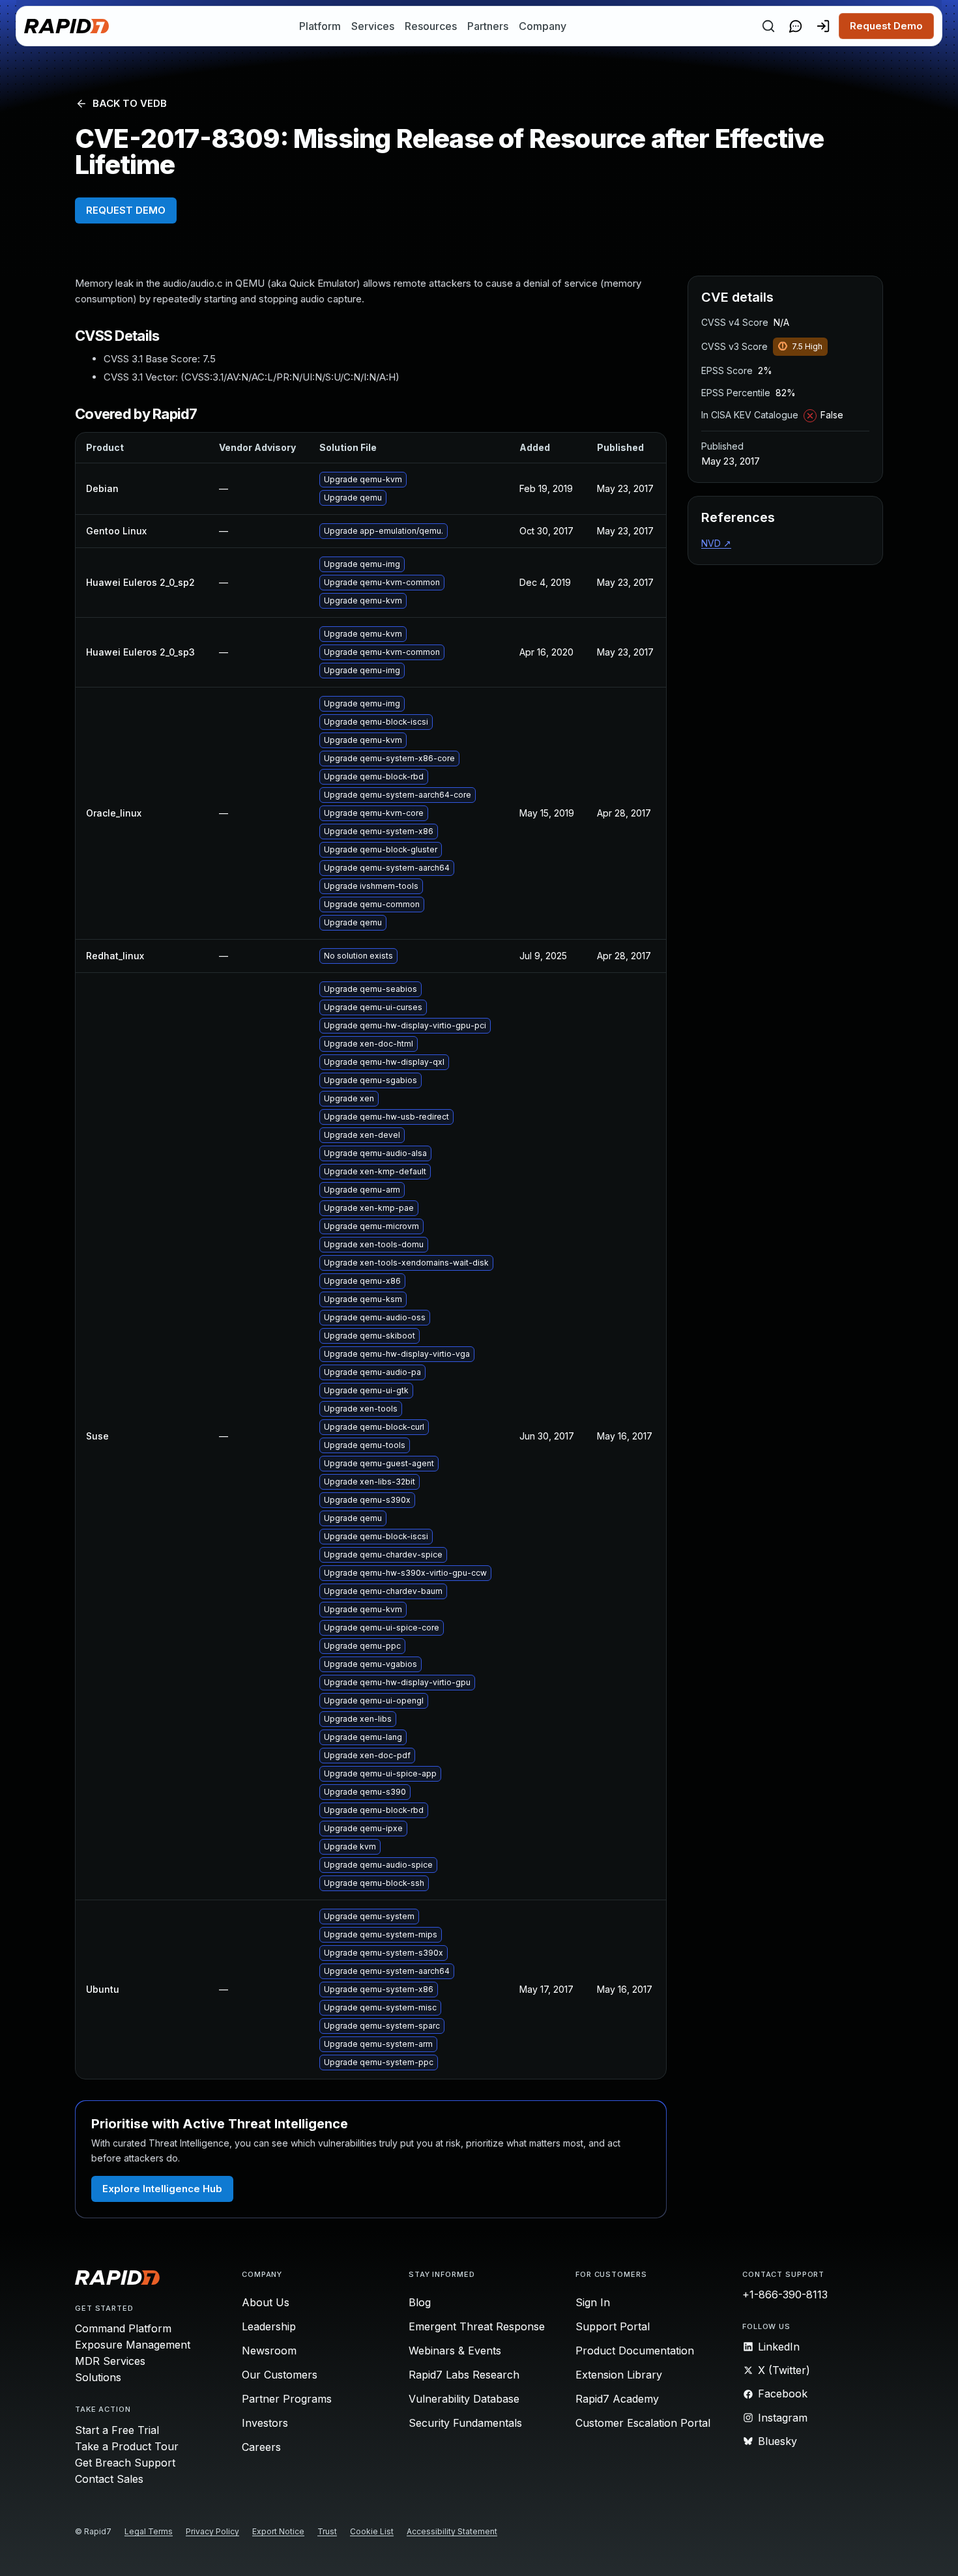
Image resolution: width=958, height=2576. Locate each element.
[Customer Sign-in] (823, 26)
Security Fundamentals (465, 2423)
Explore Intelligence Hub (162, 2189)
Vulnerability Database (464, 2399)
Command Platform (123, 2328)
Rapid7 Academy (617, 2399)
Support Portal (613, 2326)
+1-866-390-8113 (785, 2294)
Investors (265, 2423)
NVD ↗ (716, 543)
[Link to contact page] (796, 26)
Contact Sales (109, 2479)
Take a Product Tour (127, 2446)
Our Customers (280, 2375)
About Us (266, 2302)
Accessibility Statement (452, 2531)
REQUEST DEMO (126, 210)
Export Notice (278, 2531)
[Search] (768, 26)
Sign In (593, 2302)
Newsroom (269, 2351)
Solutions (98, 2377)
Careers (261, 2447)
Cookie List (372, 2531)
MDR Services (110, 2361)
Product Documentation (635, 2351)
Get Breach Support (125, 2463)
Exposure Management (133, 2345)
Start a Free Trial (117, 2430)
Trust (327, 2531)
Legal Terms (149, 2531)
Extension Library (619, 2375)
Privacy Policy (212, 2531)
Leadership (269, 2326)
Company (543, 26)
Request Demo (886, 26)
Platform (320, 26)
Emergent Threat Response (477, 2326)
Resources (431, 26)
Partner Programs (287, 2399)
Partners (488, 26)
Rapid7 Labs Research (464, 2375)
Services (373, 26)
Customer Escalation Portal (643, 2423)
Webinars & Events (455, 2351)
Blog (420, 2302)
